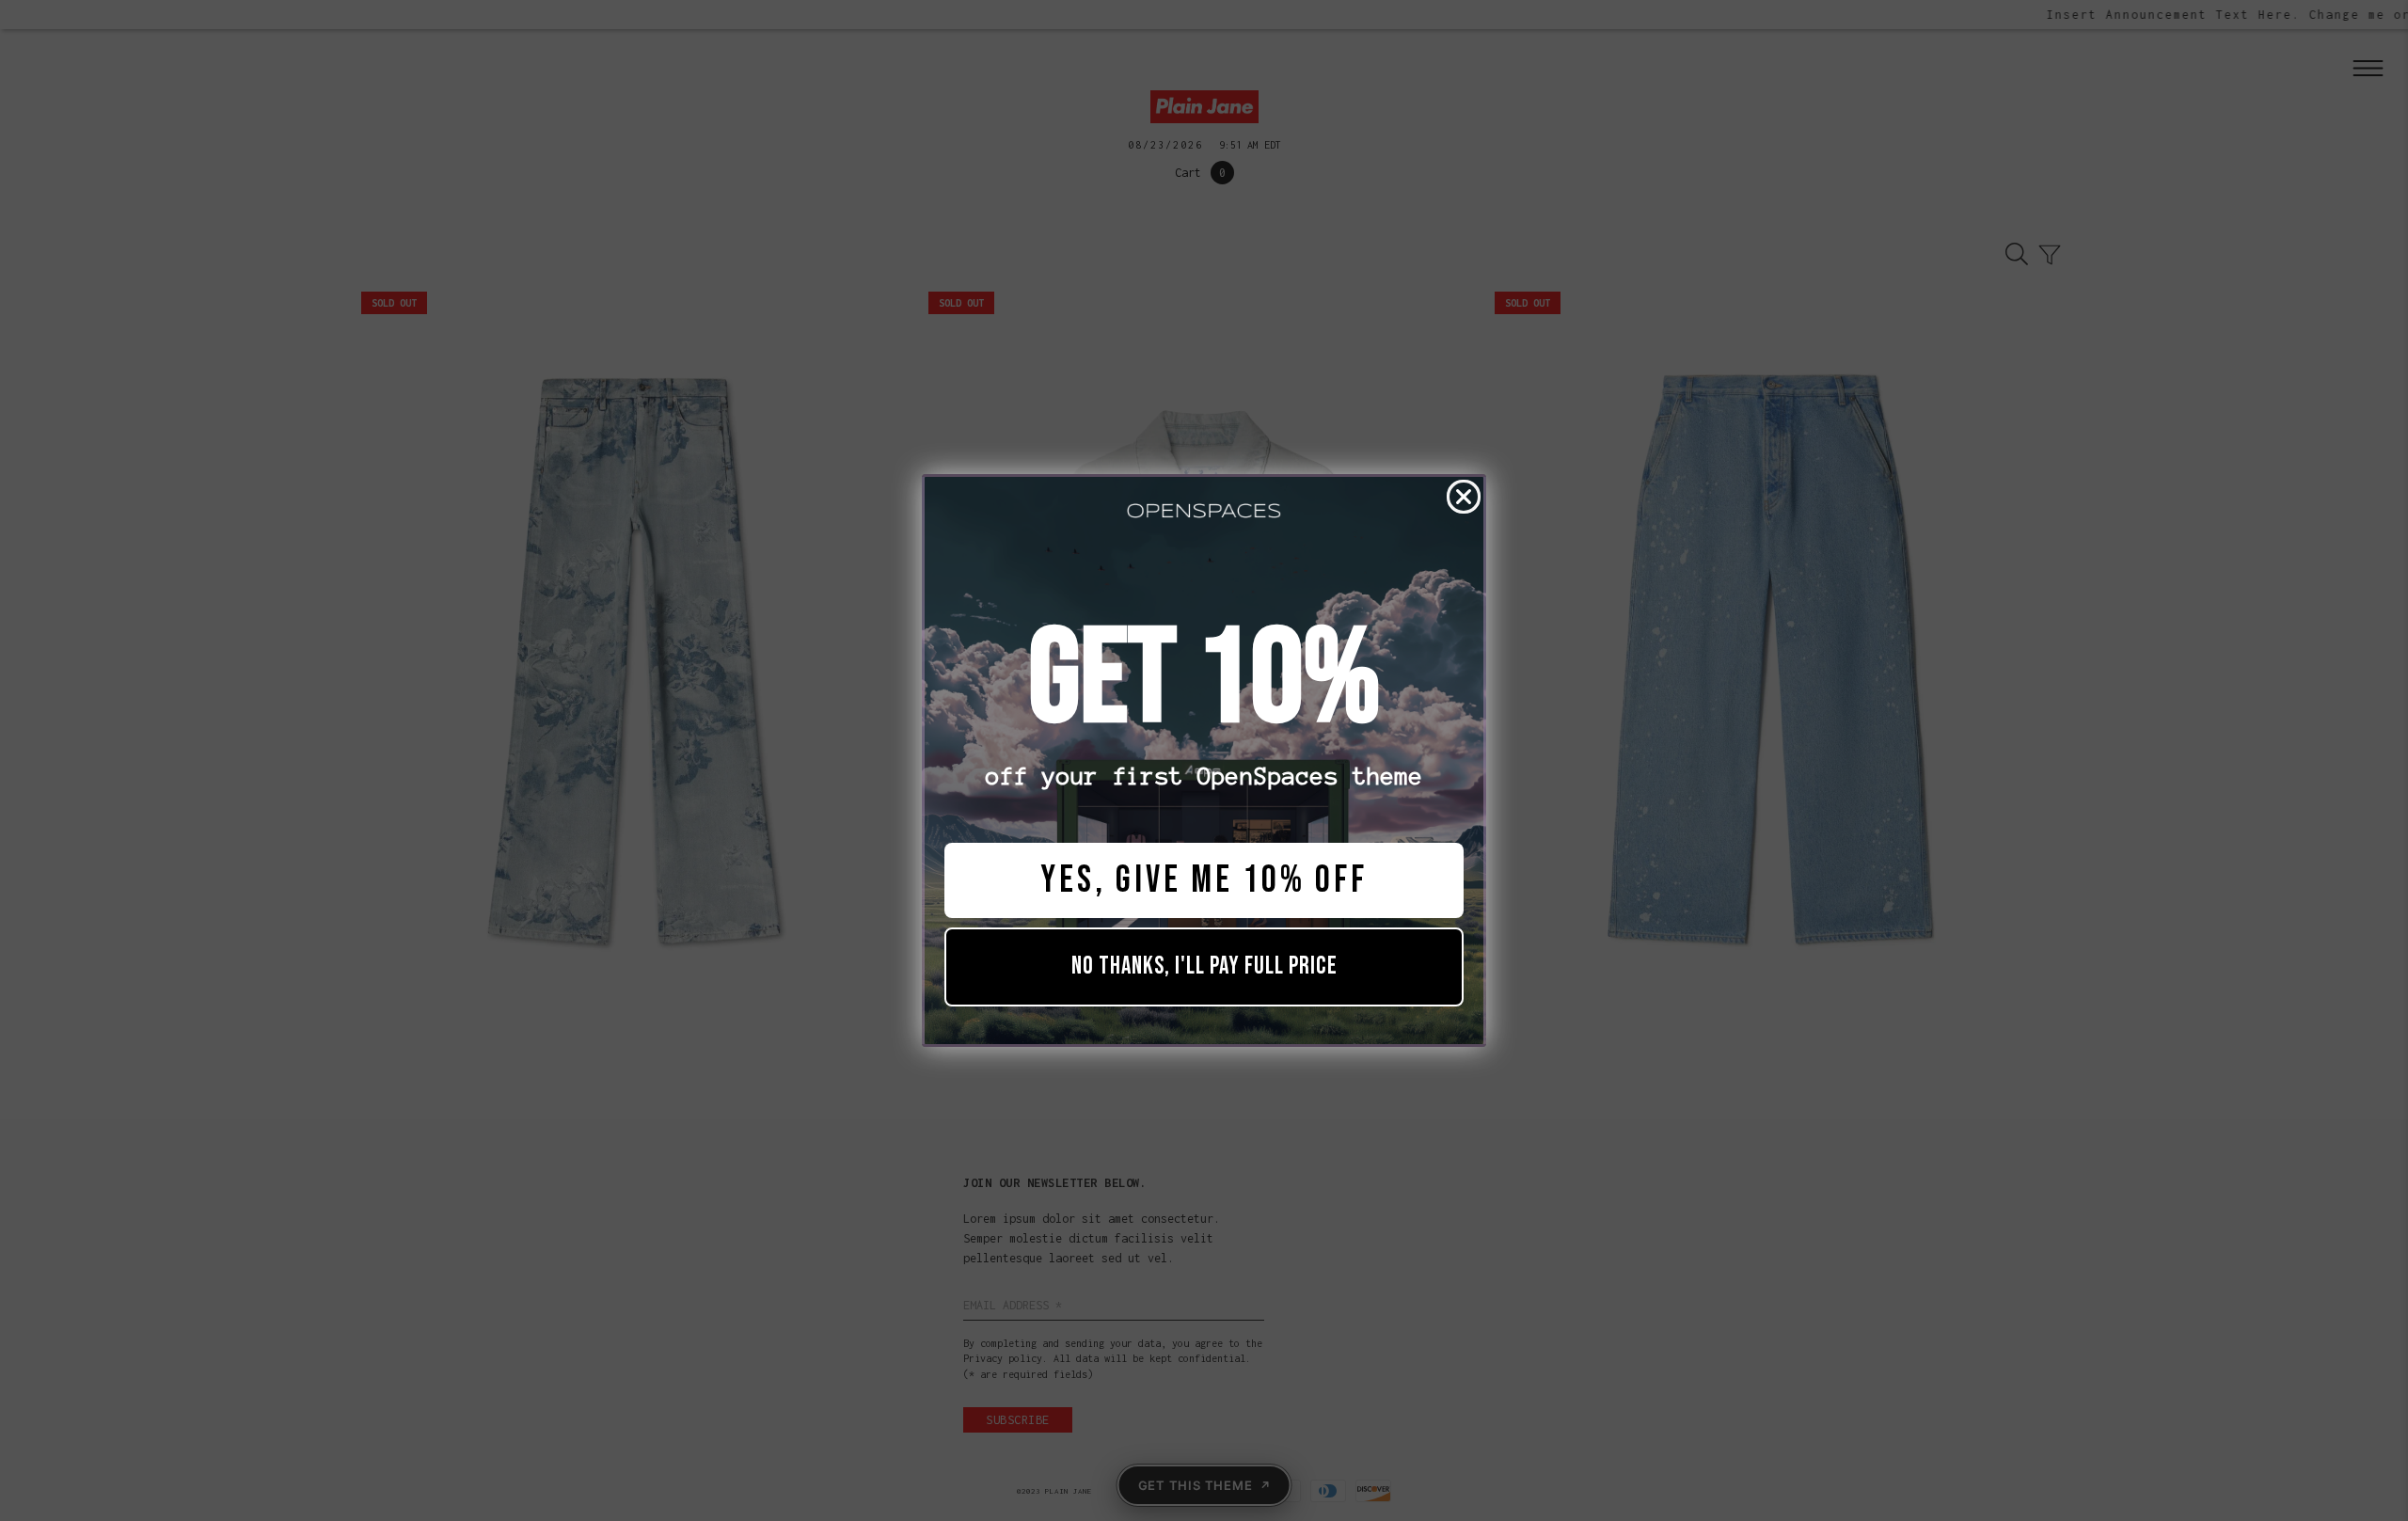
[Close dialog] (1464, 497)
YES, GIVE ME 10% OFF (1204, 880)
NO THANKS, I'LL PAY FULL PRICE (1204, 966)
